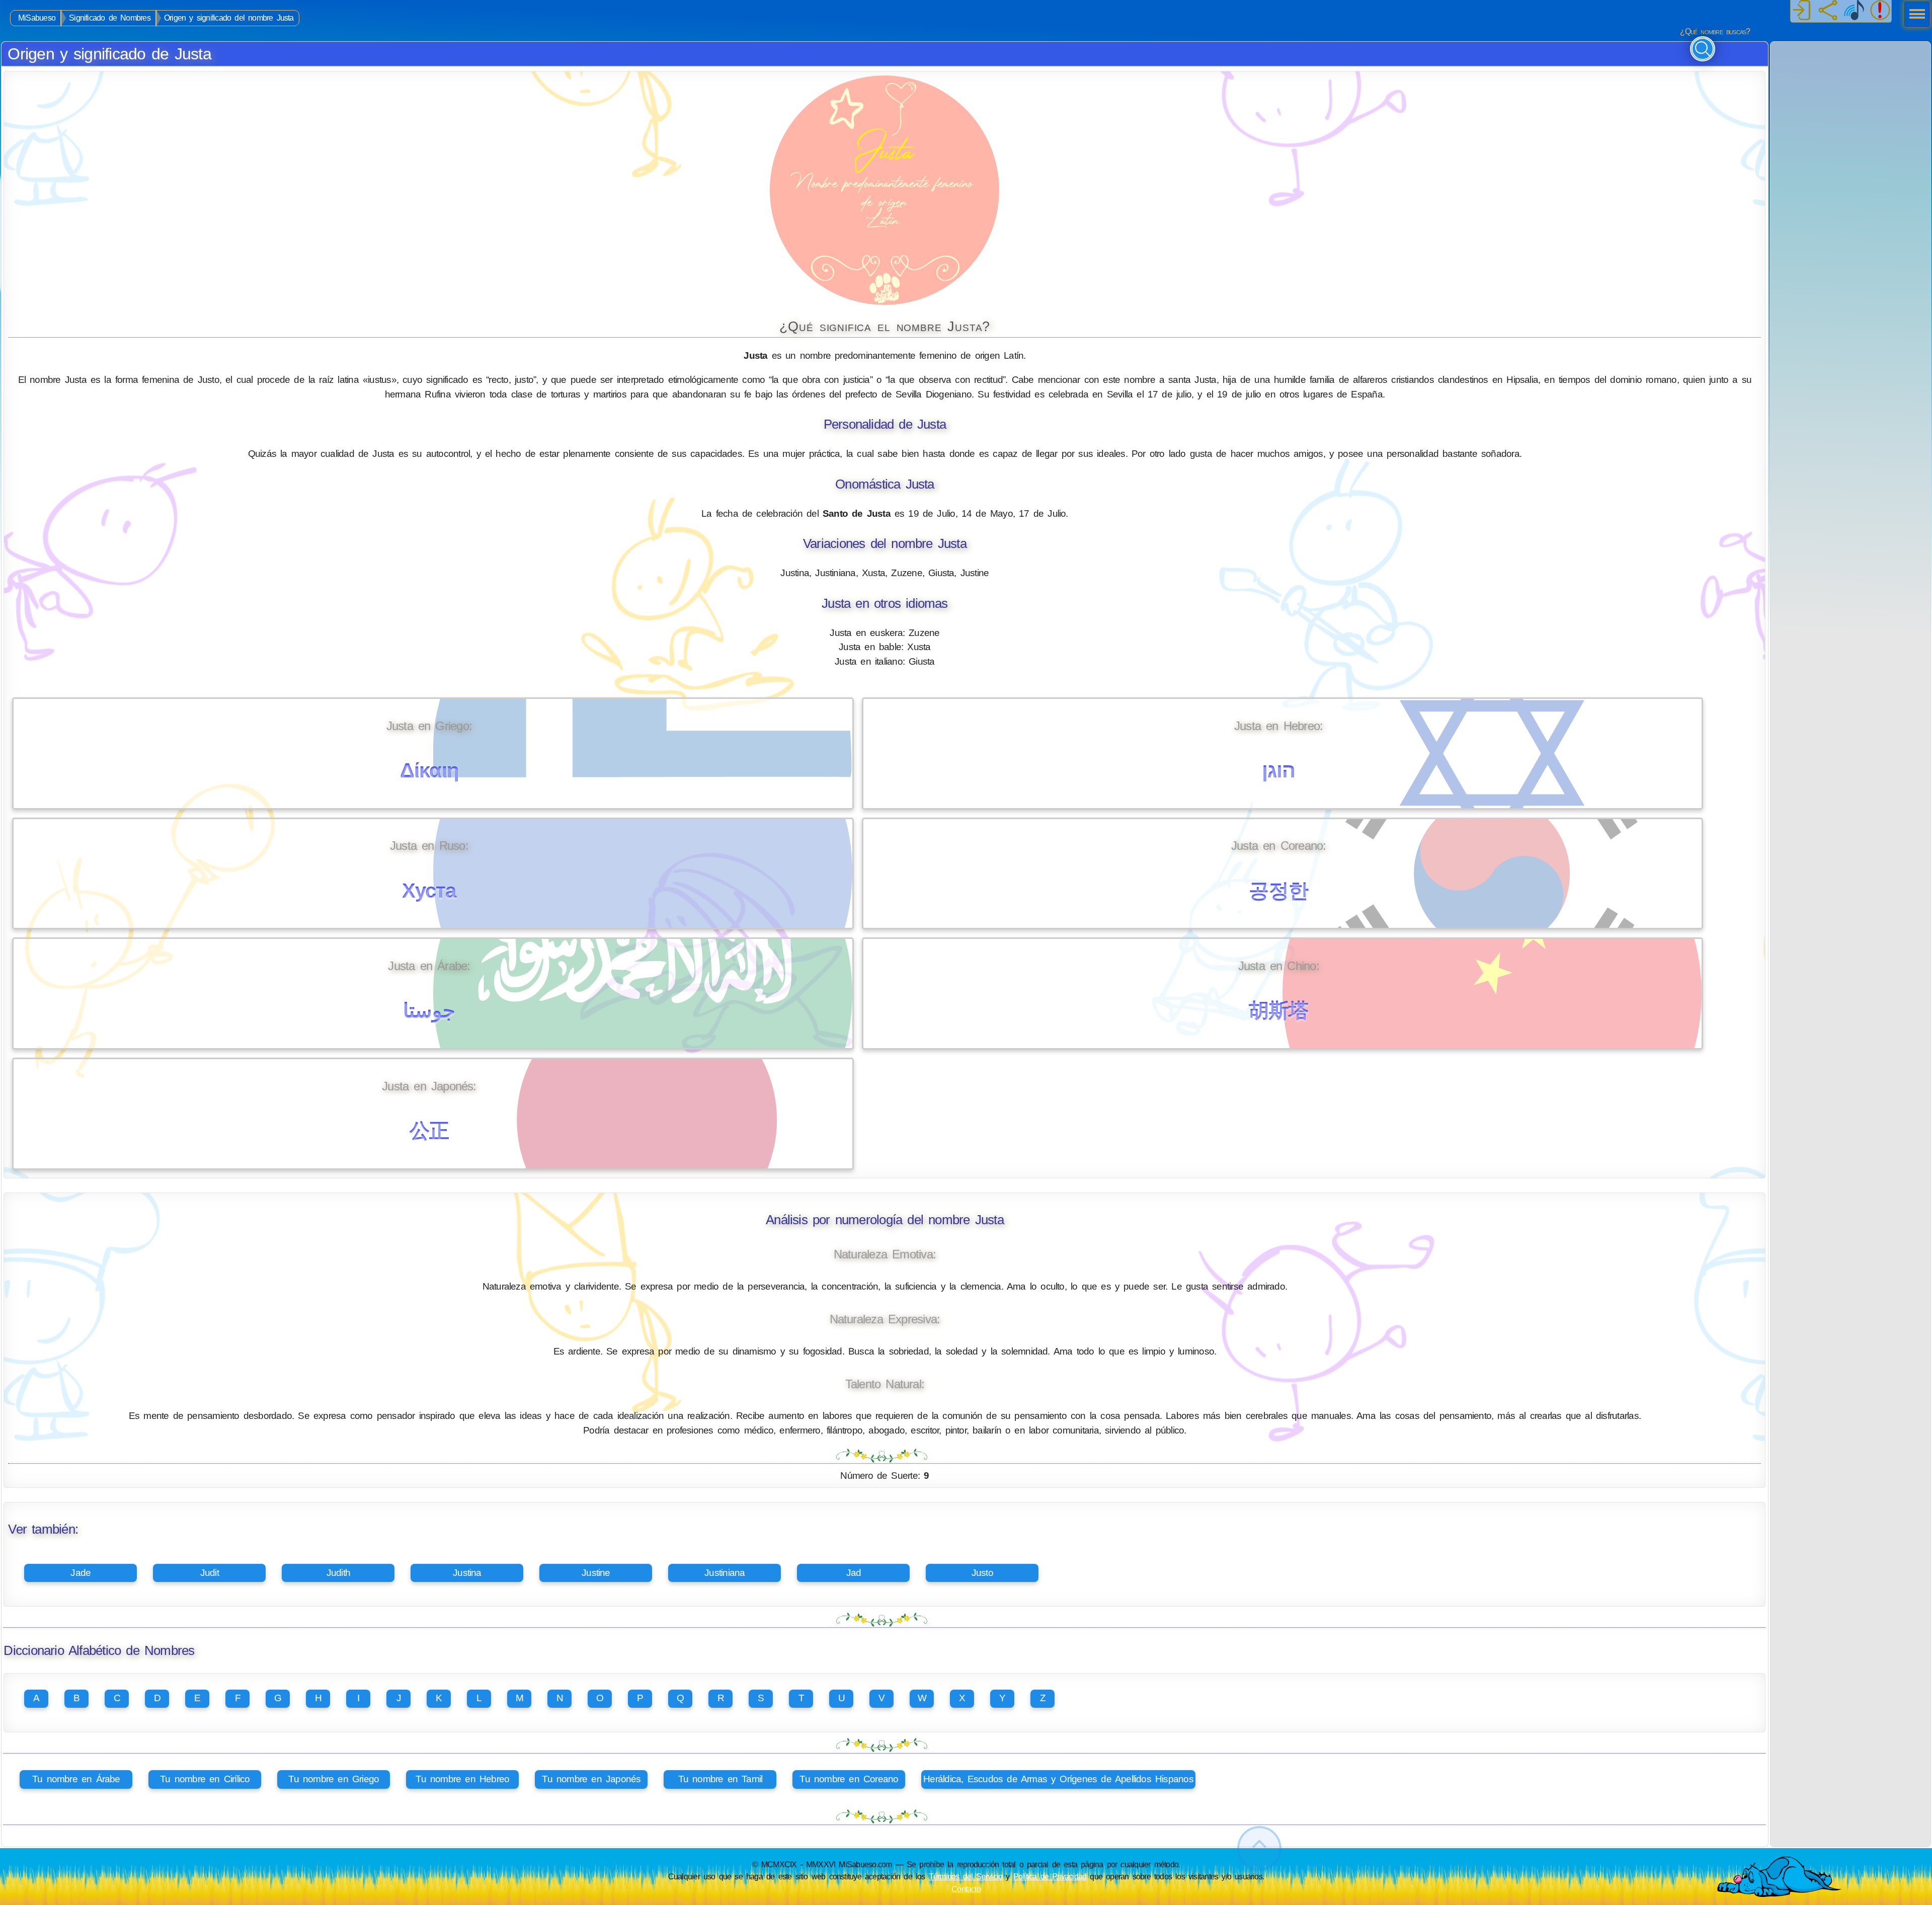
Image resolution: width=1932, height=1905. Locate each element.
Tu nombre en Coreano (849, 1779)
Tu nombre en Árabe (76, 1779)
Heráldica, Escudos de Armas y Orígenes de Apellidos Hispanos (1058, 1779)
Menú (1914, 15)
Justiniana (725, 1573)
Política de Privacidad (1050, 1876)
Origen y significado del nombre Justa (229, 18)
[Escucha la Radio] (1854, 11)
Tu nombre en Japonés (591, 1779)
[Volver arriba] (1259, 1848)
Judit (210, 1573)
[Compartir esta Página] (1828, 11)
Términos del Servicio (966, 1876)
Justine (596, 1573)
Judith (338, 1573)
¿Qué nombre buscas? (1715, 31)
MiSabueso (37, 18)
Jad (854, 1573)
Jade (80, 1573)
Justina (467, 1573)
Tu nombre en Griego (334, 1779)
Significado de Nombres (110, 18)
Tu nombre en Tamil (720, 1779)
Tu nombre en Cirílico (205, 1779)
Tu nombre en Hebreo (462, 1779)
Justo (982, 1573)
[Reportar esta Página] (1880, 11)
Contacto (966, 1889)
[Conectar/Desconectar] (1802, 11)
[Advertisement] (1850, 105)
